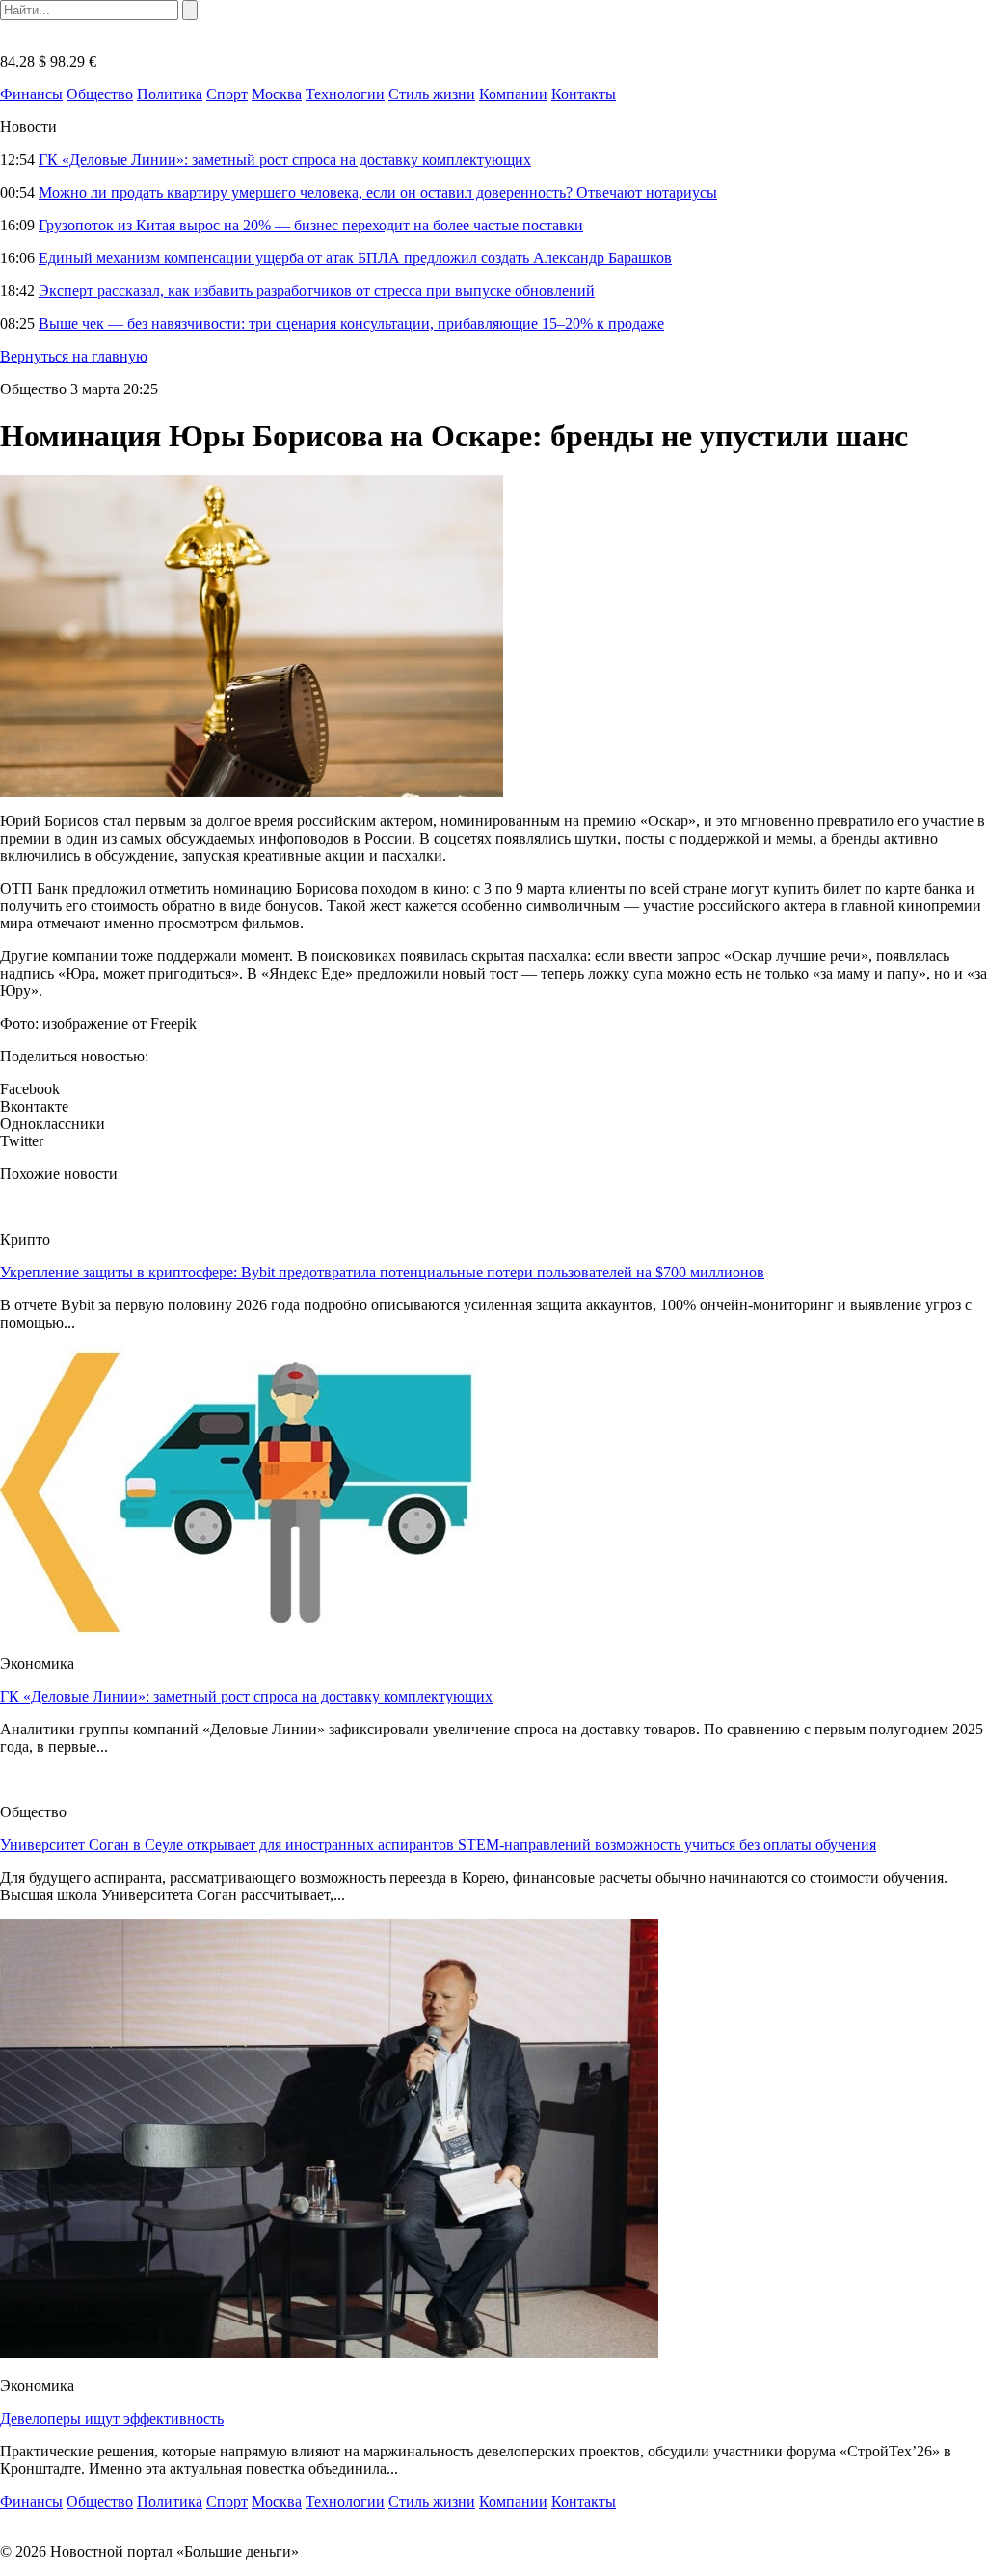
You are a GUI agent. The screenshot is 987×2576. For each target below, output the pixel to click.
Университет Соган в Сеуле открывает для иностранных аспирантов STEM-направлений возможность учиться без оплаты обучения (438, 1845)
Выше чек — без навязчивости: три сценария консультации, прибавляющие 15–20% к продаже (351, 323)
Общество (100, 94)
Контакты (584, 94)
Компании (513, 94)
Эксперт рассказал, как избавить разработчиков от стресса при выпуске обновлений (317, 291)
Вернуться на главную (74, 356)
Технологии (345, 94)
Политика (170, 94)
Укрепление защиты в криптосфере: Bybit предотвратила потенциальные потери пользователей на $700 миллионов (382, 1272)
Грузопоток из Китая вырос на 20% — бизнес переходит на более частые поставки (311, 225)
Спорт (227, 94)
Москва (277, 94)
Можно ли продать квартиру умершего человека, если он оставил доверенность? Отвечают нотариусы (378, 192)
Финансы (31, 94)
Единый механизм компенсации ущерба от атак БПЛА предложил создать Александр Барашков (355, 258)
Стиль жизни (432, 94)
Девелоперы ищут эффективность (112, 2418)
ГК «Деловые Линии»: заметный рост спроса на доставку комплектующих (285, 160)
